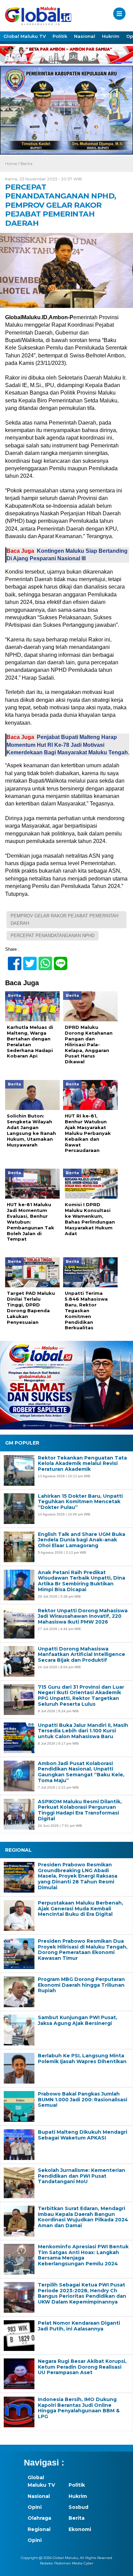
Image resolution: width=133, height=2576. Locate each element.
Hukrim (111, 36)
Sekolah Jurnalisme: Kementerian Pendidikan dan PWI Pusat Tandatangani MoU (82, 2176)
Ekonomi (80, 2529)
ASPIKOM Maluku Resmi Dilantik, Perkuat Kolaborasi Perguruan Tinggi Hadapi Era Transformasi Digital (80, 1810)
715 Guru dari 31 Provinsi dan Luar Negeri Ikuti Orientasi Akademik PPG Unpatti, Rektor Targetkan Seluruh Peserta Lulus (81, 1696)
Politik (60, 36)
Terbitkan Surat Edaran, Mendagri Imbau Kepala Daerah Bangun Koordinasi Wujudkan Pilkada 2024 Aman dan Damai (83, 2217)
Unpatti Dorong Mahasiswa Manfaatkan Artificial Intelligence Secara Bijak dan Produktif (82, 1655)
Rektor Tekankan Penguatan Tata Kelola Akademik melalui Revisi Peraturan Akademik (82, 1464)
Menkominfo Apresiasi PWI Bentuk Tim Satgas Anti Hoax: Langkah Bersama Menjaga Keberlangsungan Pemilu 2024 (83, 2255)
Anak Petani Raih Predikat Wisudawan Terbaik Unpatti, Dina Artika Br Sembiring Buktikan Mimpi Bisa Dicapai (82, 1581)
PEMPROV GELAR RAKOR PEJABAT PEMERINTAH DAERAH (64, 920)
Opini (35, 2507)
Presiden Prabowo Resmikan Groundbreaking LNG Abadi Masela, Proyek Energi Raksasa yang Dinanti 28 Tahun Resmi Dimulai (78, 1876)
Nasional (85, 36)
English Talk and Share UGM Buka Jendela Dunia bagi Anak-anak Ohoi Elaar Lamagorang (82, 1540)
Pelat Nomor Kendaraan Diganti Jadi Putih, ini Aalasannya (79, 2326)
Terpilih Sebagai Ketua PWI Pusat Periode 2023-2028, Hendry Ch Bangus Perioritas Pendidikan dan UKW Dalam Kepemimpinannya (82, 2293)
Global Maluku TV (25, 36)
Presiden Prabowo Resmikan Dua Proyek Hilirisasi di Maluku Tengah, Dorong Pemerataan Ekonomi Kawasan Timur (83, 1950)
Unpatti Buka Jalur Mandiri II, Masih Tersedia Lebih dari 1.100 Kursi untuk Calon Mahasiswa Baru (83, 1731)
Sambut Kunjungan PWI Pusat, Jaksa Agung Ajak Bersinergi (78, 2020)
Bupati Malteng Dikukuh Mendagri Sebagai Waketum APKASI (83, 2135)
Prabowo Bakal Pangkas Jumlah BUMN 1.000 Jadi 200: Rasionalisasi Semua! (83, 2100)
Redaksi (46, 2563)
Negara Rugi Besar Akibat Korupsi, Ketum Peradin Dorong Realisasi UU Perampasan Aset (82, 2367)
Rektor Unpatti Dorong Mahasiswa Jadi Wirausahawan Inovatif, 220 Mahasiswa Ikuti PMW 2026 (83, 1616)
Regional (39, 2529)
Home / (13, 164)
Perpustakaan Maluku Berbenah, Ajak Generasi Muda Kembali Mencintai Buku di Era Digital (80, 1909)
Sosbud (78, 2507)
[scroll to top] (122, 2566)
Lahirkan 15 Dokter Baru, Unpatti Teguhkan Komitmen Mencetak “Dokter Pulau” (80, 1502)
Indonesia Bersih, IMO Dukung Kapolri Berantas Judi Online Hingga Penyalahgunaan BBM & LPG (79, 2408)
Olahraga (39, 2518)
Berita (26, 164)
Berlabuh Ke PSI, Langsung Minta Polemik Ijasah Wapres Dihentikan (82, 2059)
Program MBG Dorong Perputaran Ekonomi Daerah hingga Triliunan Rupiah (81, 1985)
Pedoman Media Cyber (74, 2563)
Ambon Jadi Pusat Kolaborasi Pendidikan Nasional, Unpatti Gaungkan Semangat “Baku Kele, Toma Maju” (81, 1772)
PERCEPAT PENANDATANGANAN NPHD (53, 936)
